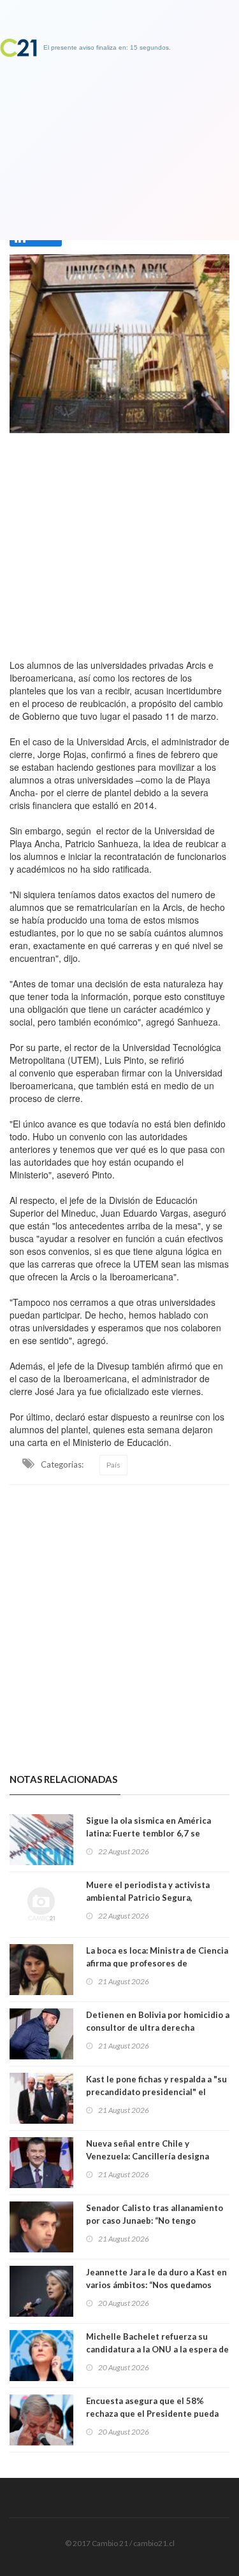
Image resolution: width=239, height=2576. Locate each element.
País (113, 1465)
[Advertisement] (119, 543)
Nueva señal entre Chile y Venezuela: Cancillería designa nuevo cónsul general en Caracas (152, 2156)
